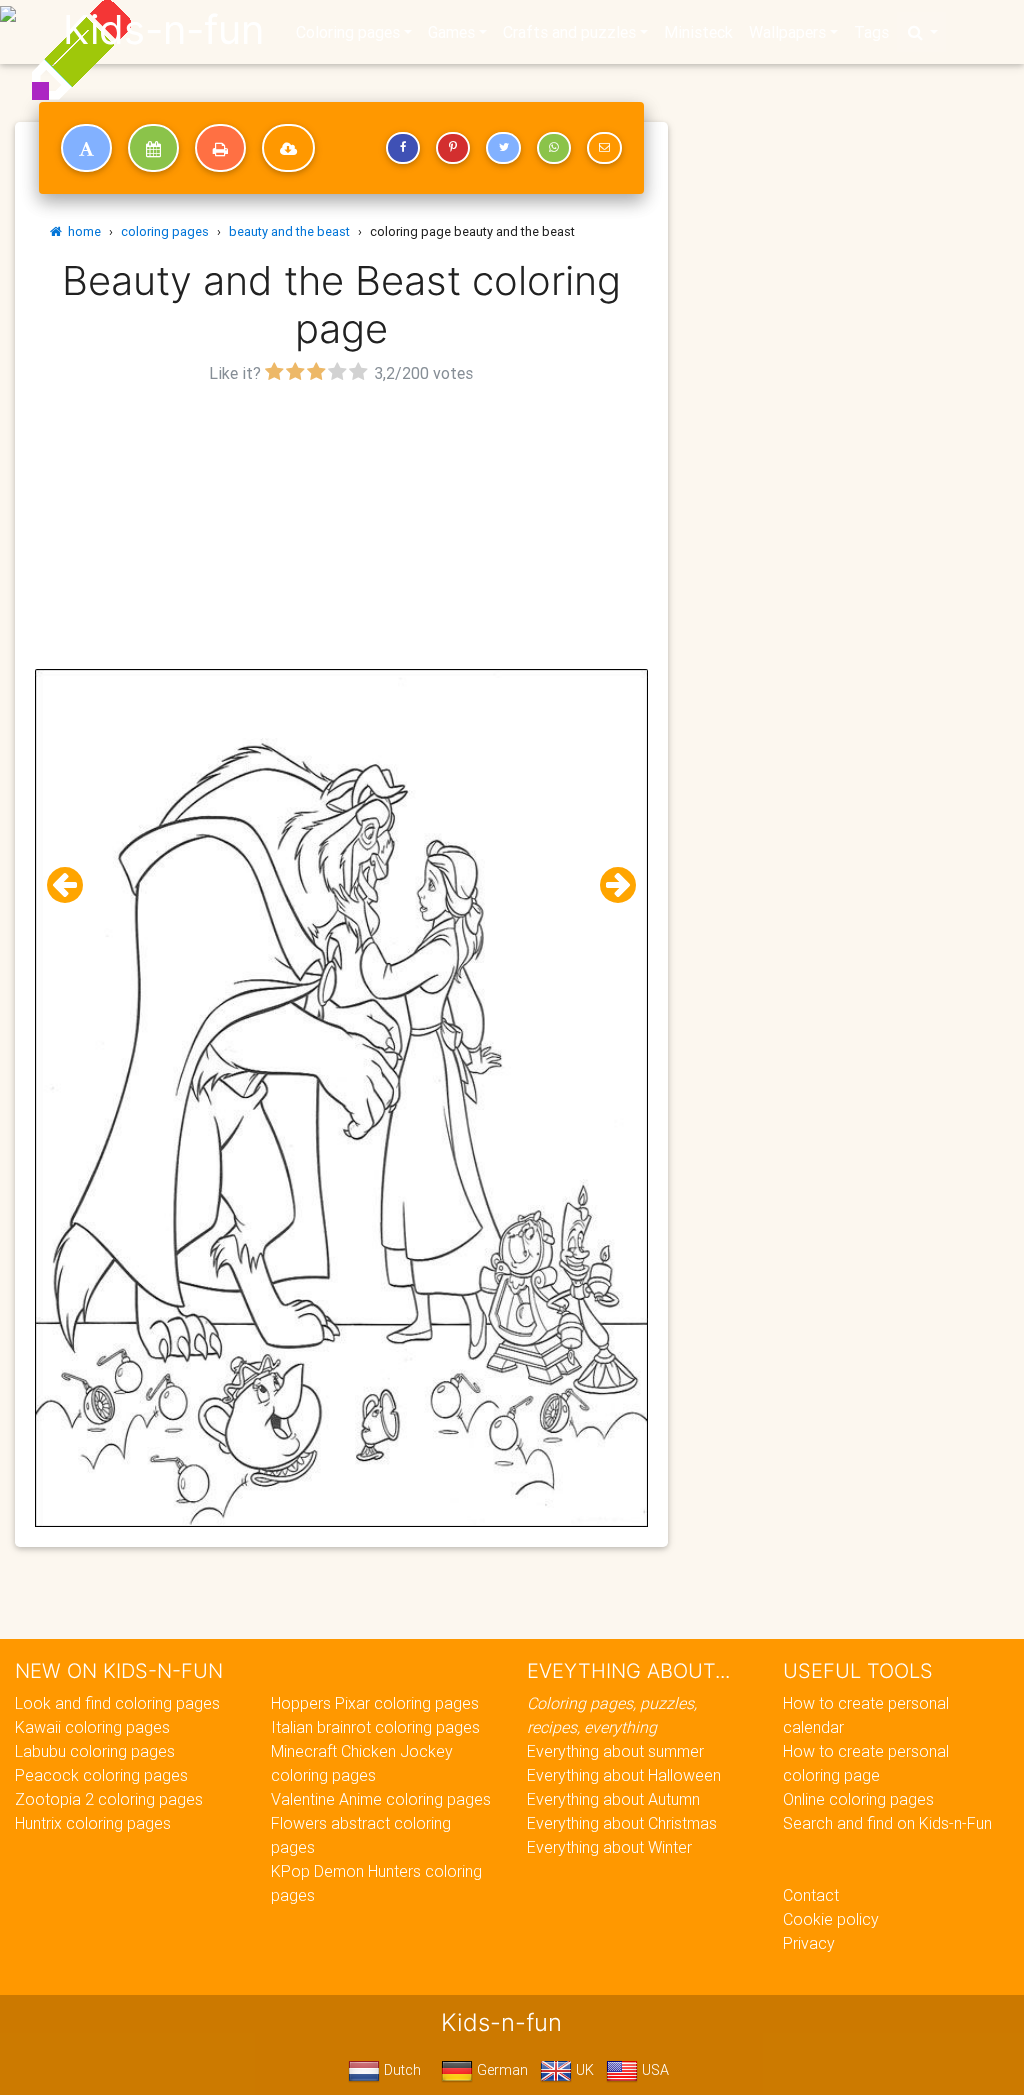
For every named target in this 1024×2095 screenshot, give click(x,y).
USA (653, 2070)
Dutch (400, 2070)
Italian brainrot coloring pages (375, 1727)
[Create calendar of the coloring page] (153, 148)
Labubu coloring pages (95, 1751)
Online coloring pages (858, 1799)
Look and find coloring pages (117, 1703)
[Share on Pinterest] (453, 148)
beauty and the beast (289, 231)
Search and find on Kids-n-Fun (887, 1823)
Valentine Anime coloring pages (381, 1799)
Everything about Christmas (622, 1823)
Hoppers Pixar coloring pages (375, 1703)
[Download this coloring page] (288, 148)
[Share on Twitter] (503, 148)
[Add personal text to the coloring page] (86, 148)
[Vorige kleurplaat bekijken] (73, 885)
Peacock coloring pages (101, 1775)
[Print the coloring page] (220, 148)
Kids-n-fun (163, 30)
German (500, 2070)
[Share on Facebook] (403, 148)
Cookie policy (831, 1919)
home (81, 231)
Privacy (809, 1943)
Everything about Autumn (613, 1799)
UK (583, 2070)
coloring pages (165, 231)
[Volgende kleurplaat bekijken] (610, 885)
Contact (811, 1895)
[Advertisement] (341, 529)
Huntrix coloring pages (93, 1823)
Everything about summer (615, 1751)
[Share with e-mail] (604, 148)
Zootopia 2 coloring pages (109, 1799)
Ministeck (698, 32)
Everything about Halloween (624, 1775)
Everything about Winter (609, 1847)
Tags (871, 32)
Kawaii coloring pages (92, 1727)
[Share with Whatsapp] (554, 148)
